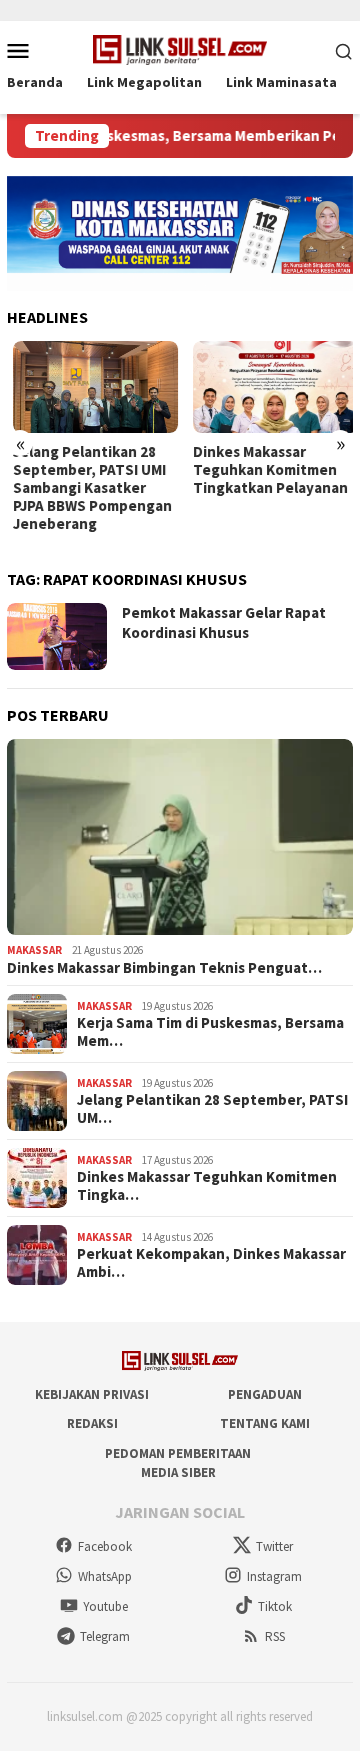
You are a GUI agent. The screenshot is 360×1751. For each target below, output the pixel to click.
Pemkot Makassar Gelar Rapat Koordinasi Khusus (224, 622)
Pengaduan (265, 1394)
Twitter (274, 1546)
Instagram (274, 1576)
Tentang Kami (265, 1423)
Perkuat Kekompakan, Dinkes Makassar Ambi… (211, 1263)
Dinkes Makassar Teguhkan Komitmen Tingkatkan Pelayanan (265, 470)
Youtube (105, 1606)
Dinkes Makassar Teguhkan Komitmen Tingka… (207, 1186)
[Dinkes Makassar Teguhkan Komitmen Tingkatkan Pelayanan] (271, 387)
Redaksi (92, 1423)
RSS (275, 1636)
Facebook (105, 1546)
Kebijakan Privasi (92, 1394)
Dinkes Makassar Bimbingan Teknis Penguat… (164, 968)
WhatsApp (105, 1576)
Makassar (34, 950)
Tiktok (275, 1606)
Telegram (105, 1636)
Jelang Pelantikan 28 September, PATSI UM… (212, 1109)
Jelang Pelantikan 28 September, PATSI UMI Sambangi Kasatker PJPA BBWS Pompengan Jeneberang (86, 488)
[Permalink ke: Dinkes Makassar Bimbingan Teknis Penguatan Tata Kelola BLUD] (180, 837)
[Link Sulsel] (180, 48)
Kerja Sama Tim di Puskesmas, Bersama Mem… (210, 1032)
